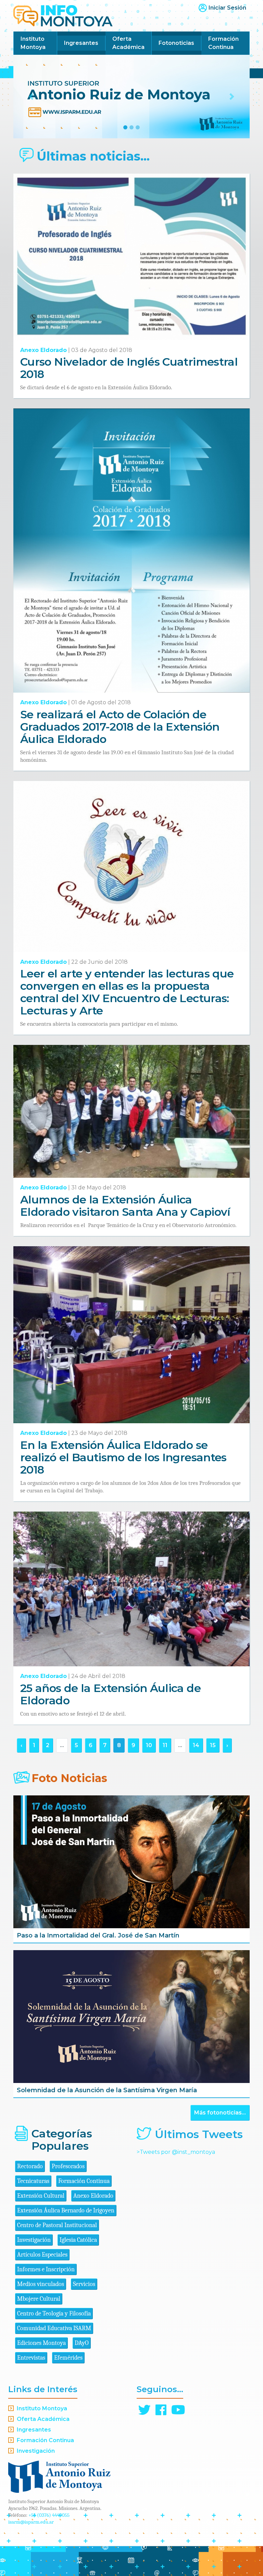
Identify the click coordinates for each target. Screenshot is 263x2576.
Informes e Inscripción (46, 2269)
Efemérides (68, 2358)
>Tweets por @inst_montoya (176, 2152)
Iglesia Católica (78, 2240)
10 (149, 1745)
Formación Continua (223, 43)
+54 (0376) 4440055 (49, 2515)
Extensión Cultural (41, 2196)
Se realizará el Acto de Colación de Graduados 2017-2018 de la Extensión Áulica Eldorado (120, 727)
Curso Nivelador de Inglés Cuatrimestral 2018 (129, 368)
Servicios (84, 2284)
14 (196, 1745)
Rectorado (30, 2166)
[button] (31, 97)
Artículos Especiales (42, 2255)
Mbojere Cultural (39, 2299)
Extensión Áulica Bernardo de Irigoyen (66, 2211)
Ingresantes (81, 43)
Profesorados (68, 2166)
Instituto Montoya (33, 43)
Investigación (34, 2240)
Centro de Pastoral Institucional (57, 2225)
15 (213, 1745)
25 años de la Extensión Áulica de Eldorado (110, 1694)
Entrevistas (31, 2358)
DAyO (82, 2343)
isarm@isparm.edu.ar (31, 2522)
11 (165, 1745)
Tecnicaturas (33, 2181)
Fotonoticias (176, 43)
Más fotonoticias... (220, 2113)
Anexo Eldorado (43, 350)
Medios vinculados (41, 2284)
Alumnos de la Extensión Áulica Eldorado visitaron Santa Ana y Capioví (125, 1206)
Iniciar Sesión (227, 8)
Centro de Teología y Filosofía (54, 2314)
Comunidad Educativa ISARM (54, 2328)
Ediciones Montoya (41, 2343)
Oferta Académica (128, 43)
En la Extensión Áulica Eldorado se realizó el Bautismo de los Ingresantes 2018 (123, 1457)
